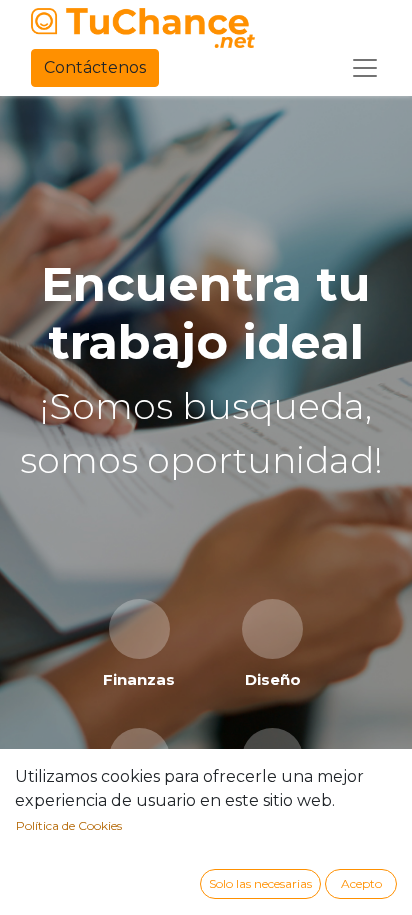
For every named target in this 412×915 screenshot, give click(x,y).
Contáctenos (95, 67)
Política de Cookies (69, 825)
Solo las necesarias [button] (260, 883)
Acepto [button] (361, 883)
